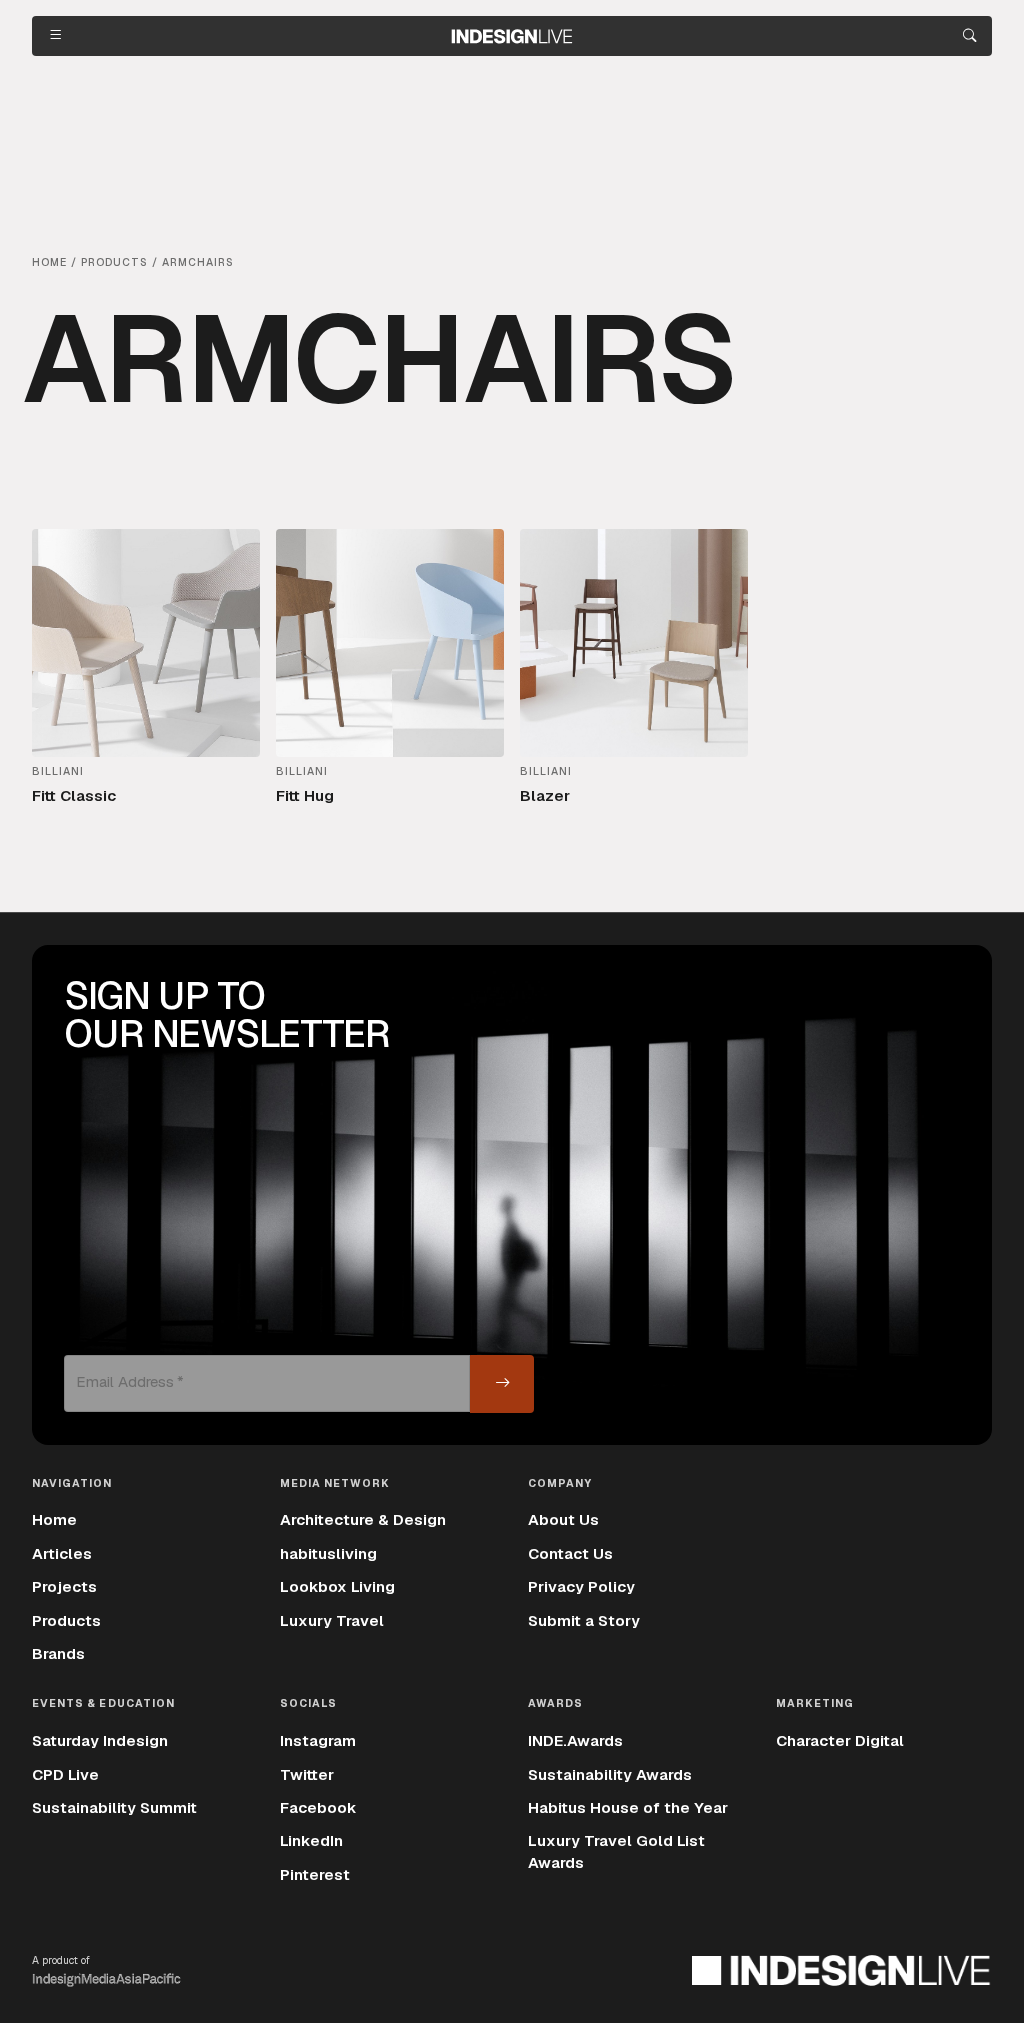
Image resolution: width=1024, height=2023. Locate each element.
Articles (62, 1554)
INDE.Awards (575, 1741)
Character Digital (840, 1741)
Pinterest (315, 1875)
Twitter (307, 1775)
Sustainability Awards (610, 1775)
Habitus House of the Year (628, 1808)
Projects (64, 1587)
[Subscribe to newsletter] (502, 1384)
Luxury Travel (332, 1621)
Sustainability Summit (114, 1808)
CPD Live (65, 1775)
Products (66, 1621)
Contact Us (570, 1554)
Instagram (318, 1741)
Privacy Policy (581, 1587)
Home (54, 1520)
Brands (58, 1654)
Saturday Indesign (100, 1741)
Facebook (318, 1808)
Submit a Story (584, 1621)
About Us (563, 1520)
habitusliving (328, 1554)
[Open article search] (969, 36)
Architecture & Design (363, 1520)
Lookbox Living (337, 1587)
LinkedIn (311, 1841)
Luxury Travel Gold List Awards (616, 1851)
